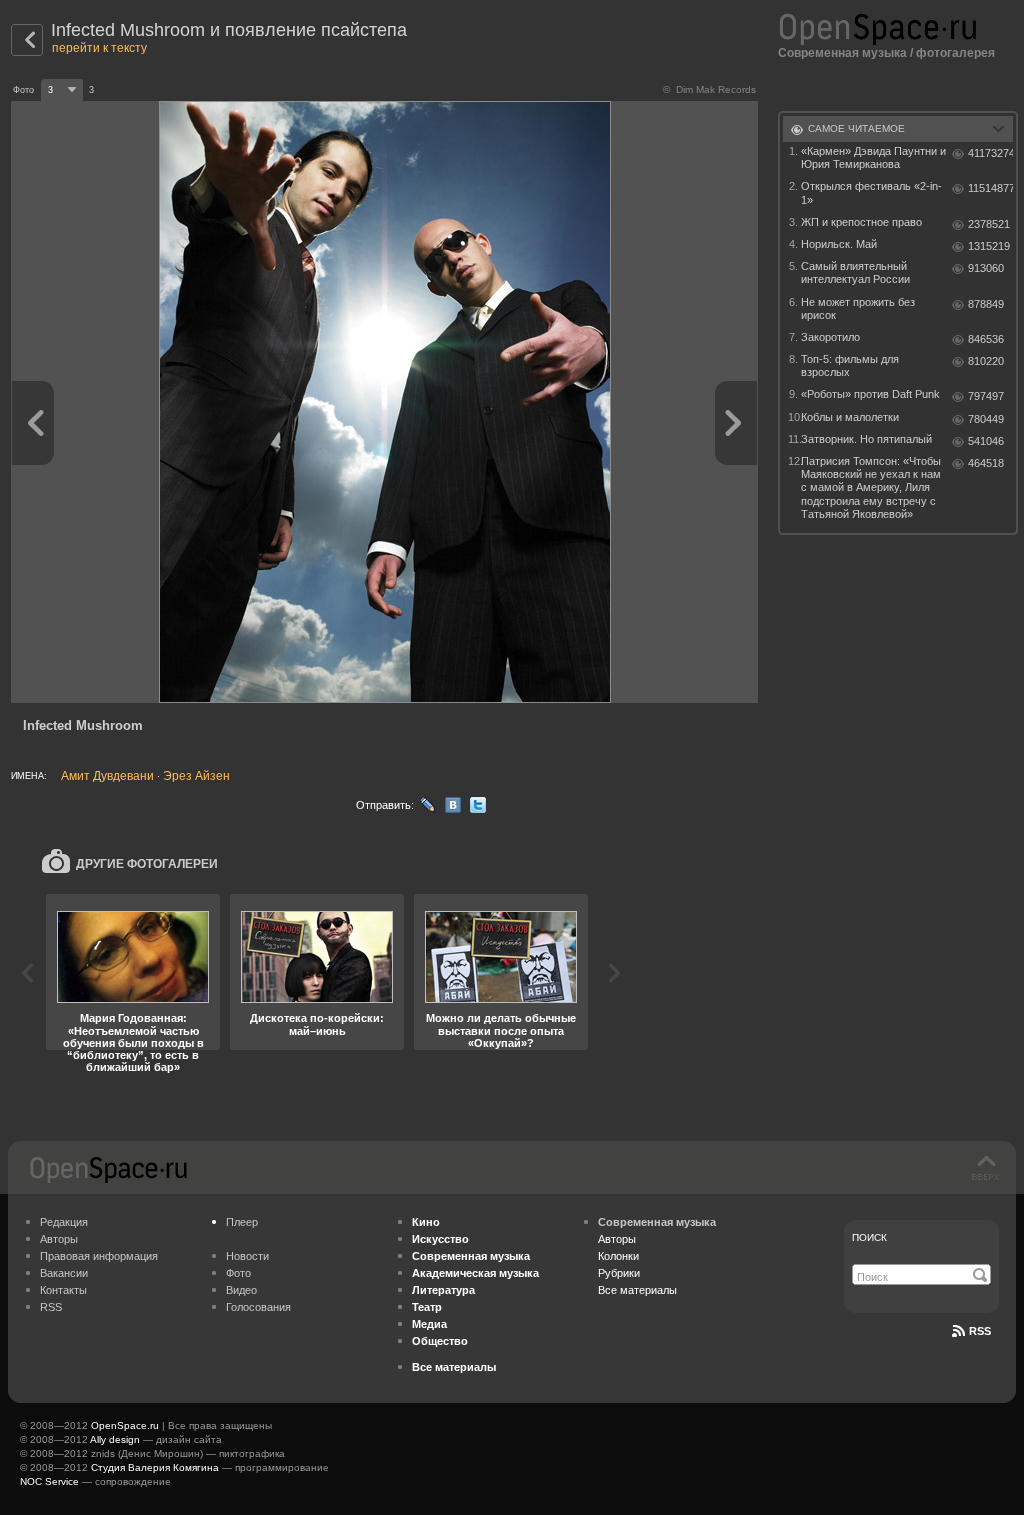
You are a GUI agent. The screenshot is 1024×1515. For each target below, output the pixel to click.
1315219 (989, 246)
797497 (986, 396)
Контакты (63, 1290)
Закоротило (830, 337)
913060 (986, 268)
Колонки (618, 1256)
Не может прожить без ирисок (858, 308)
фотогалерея (955, 53)
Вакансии (64, 1273)
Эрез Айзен (196, 776)
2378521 (989, 224)
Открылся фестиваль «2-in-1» (871, 192)
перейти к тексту (99, 48)
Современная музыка (842, 53)
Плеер (242, 1222)
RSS (51, 1307)
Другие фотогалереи (147, 864)
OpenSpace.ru (125, 1425)
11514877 (990, 188)
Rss (980, 1331)
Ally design (115, 1439)
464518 (986, 463)
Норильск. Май (839, 244)
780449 (986, 419)
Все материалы (637, 1290)
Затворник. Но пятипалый (866, 439)
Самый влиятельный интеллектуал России (855, 272)
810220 (986, 361)
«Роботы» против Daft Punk (870, 394)
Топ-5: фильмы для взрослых (850, 365)
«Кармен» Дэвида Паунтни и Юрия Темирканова (873, 157)
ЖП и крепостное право (861, 222)
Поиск (869, 1237)
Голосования (258, 1307)
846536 (986, 339)
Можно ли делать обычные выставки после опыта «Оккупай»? (501, 1030)
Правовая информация (99, 1256)
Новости (247, 1256)
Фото (238, 1273)
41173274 (990, 153)
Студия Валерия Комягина (155, 1467)
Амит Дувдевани (107, 776)
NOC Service (49, 1481)
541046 (986, 441)
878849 (986, 304)
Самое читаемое (856, 128)
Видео (241, 1290)
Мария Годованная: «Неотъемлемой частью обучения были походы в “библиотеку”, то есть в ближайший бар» (133, 1042)
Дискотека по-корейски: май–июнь (317, 1024)
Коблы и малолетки (850, 417)
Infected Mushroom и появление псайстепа (229, 30)
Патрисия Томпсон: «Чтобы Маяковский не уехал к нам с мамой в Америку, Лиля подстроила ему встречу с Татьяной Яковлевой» (871, 487)
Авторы (59, 1239)
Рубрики (619, 1273)
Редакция (64, 1222)
